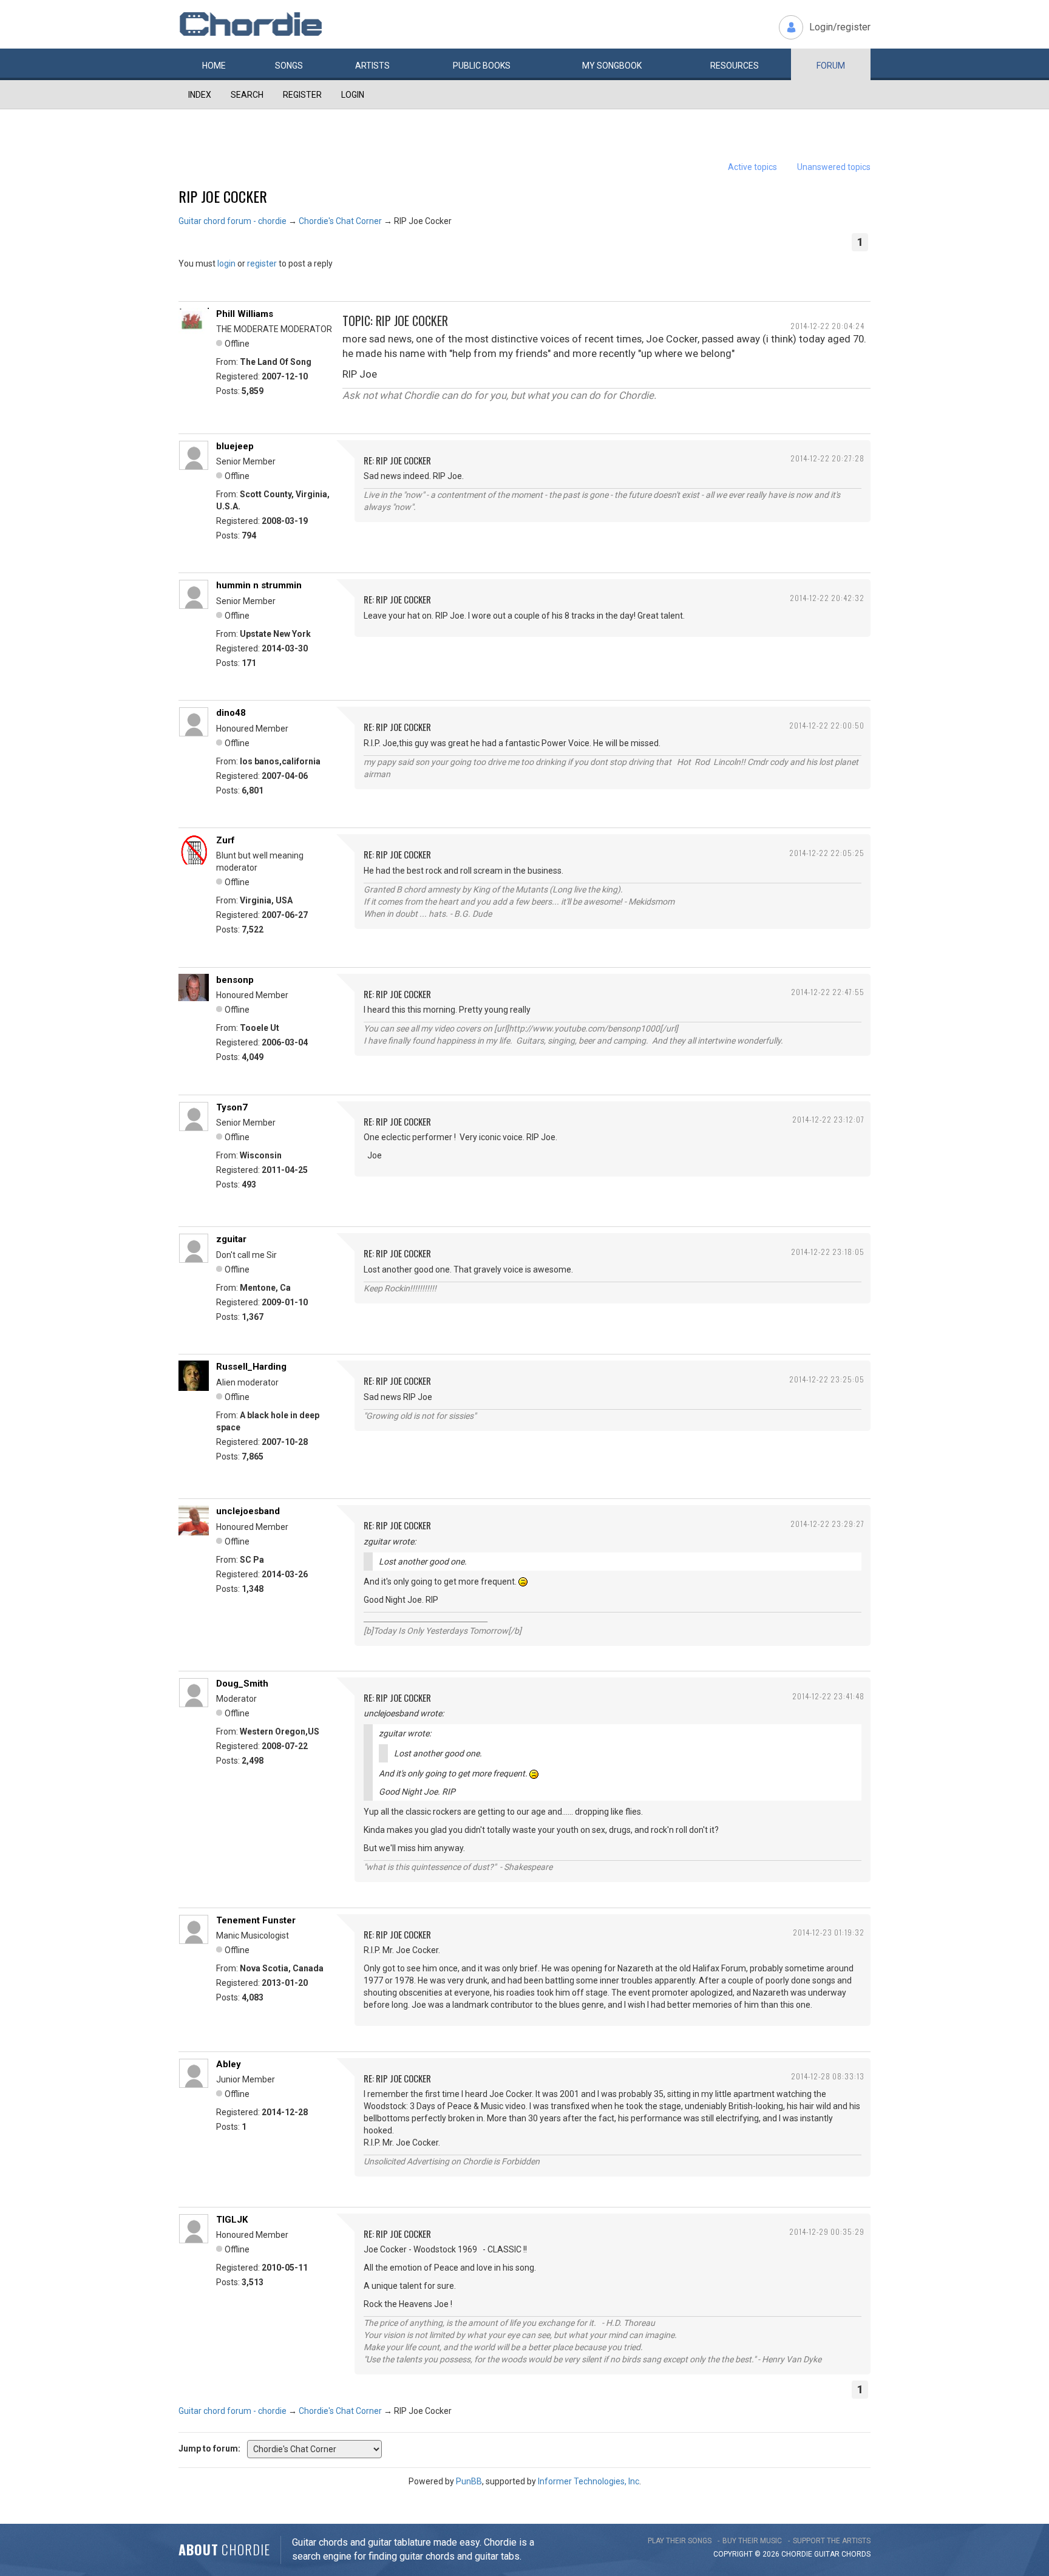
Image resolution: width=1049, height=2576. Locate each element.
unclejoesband (248, 1511)
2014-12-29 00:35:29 (827, 2231)
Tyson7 (232, 1107)
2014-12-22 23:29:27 (827, 1524)
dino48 (231, 713)
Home (214, 66)
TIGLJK (232, 2220)
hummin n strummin (259, 585)
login (226, 263)
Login (353, 95)
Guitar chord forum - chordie (233, 221)
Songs (289, 66)
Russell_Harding (251, 1367)
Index (200, 95)
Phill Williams (245, 314)
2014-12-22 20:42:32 (827, 598)
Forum (831, 66)
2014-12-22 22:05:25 (827, 853)
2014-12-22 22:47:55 (828, 992)
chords (856, 2554)
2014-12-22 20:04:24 (827, 326)
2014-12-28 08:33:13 (828, 2076)
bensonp (235, 980)
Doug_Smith (242, 1684)
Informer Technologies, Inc (589, 2481)
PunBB (469, 2481)
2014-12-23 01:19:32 (829, 1932)
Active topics (752, 167)
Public (482, 66)
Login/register (840, 27)
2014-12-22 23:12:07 (828, 1119)
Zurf (226, 840)
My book (612, 66)
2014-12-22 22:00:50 (827, 725)
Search (247, 95)
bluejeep (235, 446)
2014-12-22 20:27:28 (827, 458)
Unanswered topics (834, 167)
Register (302, 95)
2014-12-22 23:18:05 (828, 1252)
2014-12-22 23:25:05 (827, 1379)
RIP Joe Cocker (223, 196)
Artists (372, 66)
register (262, 263)
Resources (735, 66)
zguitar (231, 1239)
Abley (229, 2064)
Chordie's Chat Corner (340, 221)
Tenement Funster (256, 1920)
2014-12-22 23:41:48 (828, 1696)
